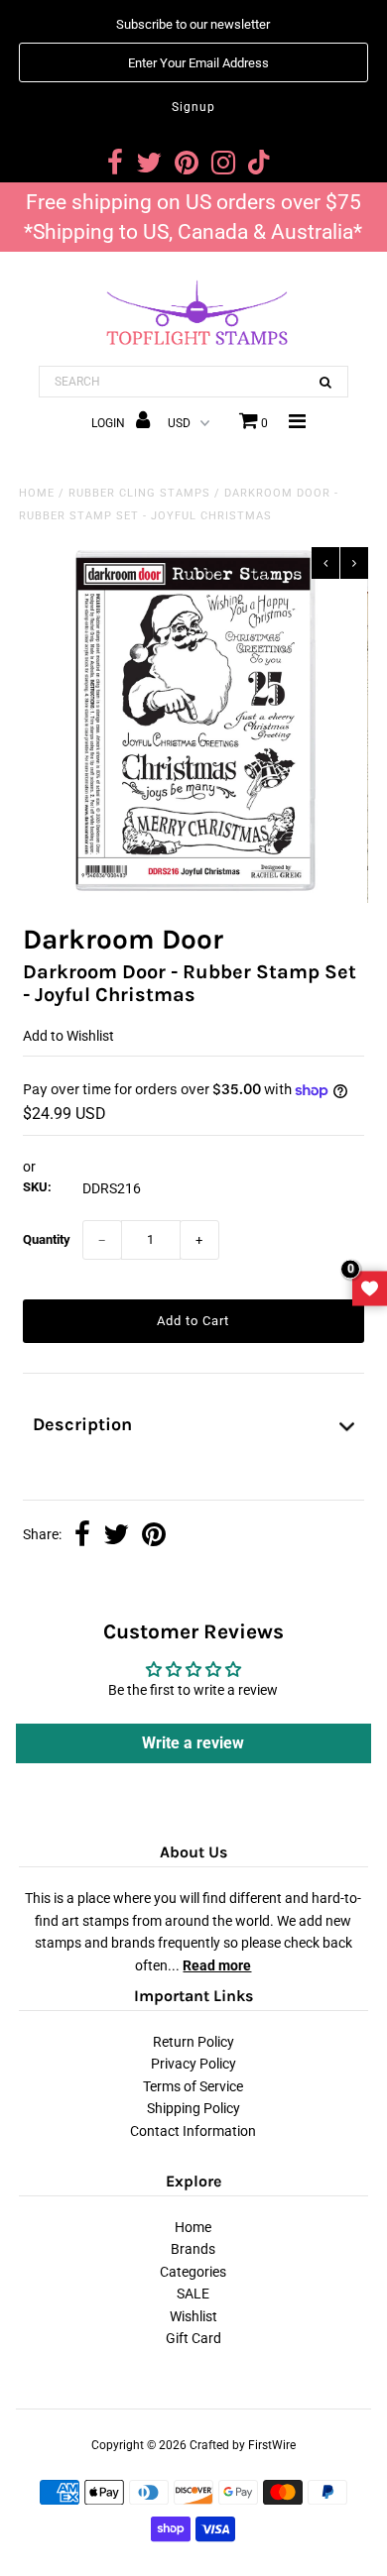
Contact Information (193, 2131)
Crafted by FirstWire (243, 2445)
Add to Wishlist (68, 1036)
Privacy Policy (193, 2064)
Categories (193, 2272)
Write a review (193, 1743)
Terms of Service (193, 2086)
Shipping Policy (193, 2108)
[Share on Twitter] (116, 1536)
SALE (193, 2294)
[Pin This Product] (154, 1536)
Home (37, 493)
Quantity (47, 1239)
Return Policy (193, 2042)
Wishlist (193, 2316)
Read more (217, 1965)
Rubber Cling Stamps (139, 493)
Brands (193, 2249)
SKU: (37, 1187)
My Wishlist (370, 1288)
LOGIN (110, 423)
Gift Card (193, 2338)
